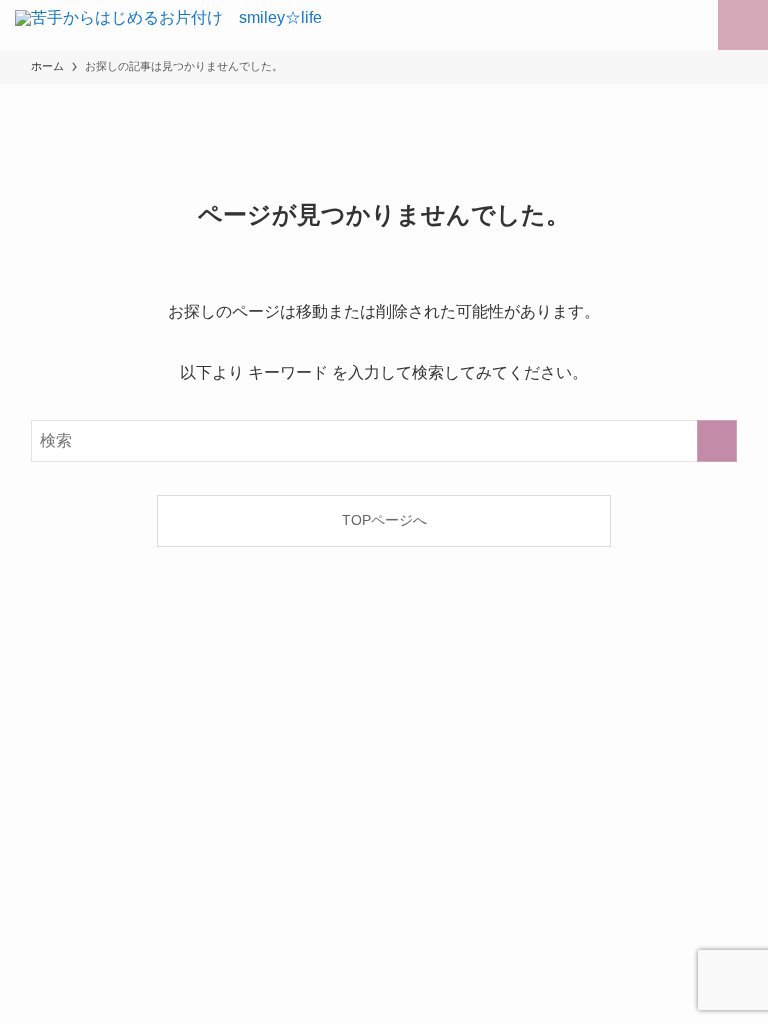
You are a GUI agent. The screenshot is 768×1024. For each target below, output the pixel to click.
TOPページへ (384, 520)
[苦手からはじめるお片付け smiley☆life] (168, 25)
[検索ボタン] (693, 25)
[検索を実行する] (717, 441)
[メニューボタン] (743, 25)
